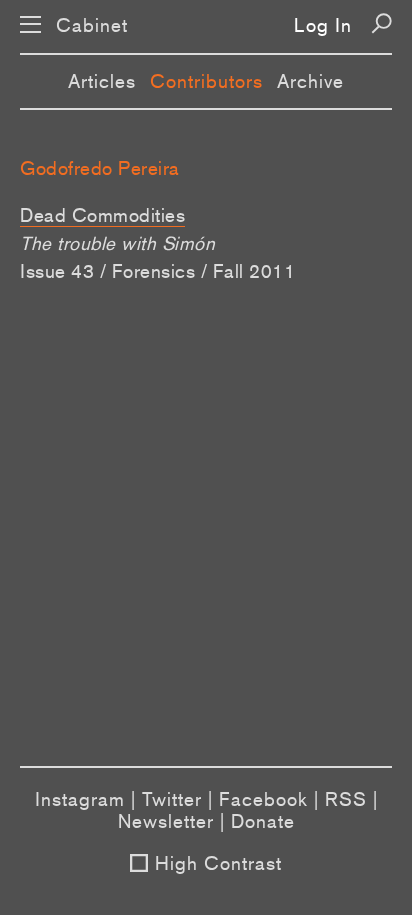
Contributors (206, 81)
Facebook (263, 799)
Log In (323, 25)
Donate (263, 821)
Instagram (80, 799)
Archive (310, 81)
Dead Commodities (102, 215)
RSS (346, 799)
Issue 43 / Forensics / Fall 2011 (157, 271)
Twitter (172, 799)
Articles (102, 81)
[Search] (381, 23)
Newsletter (166, 821)
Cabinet (92, 25)
